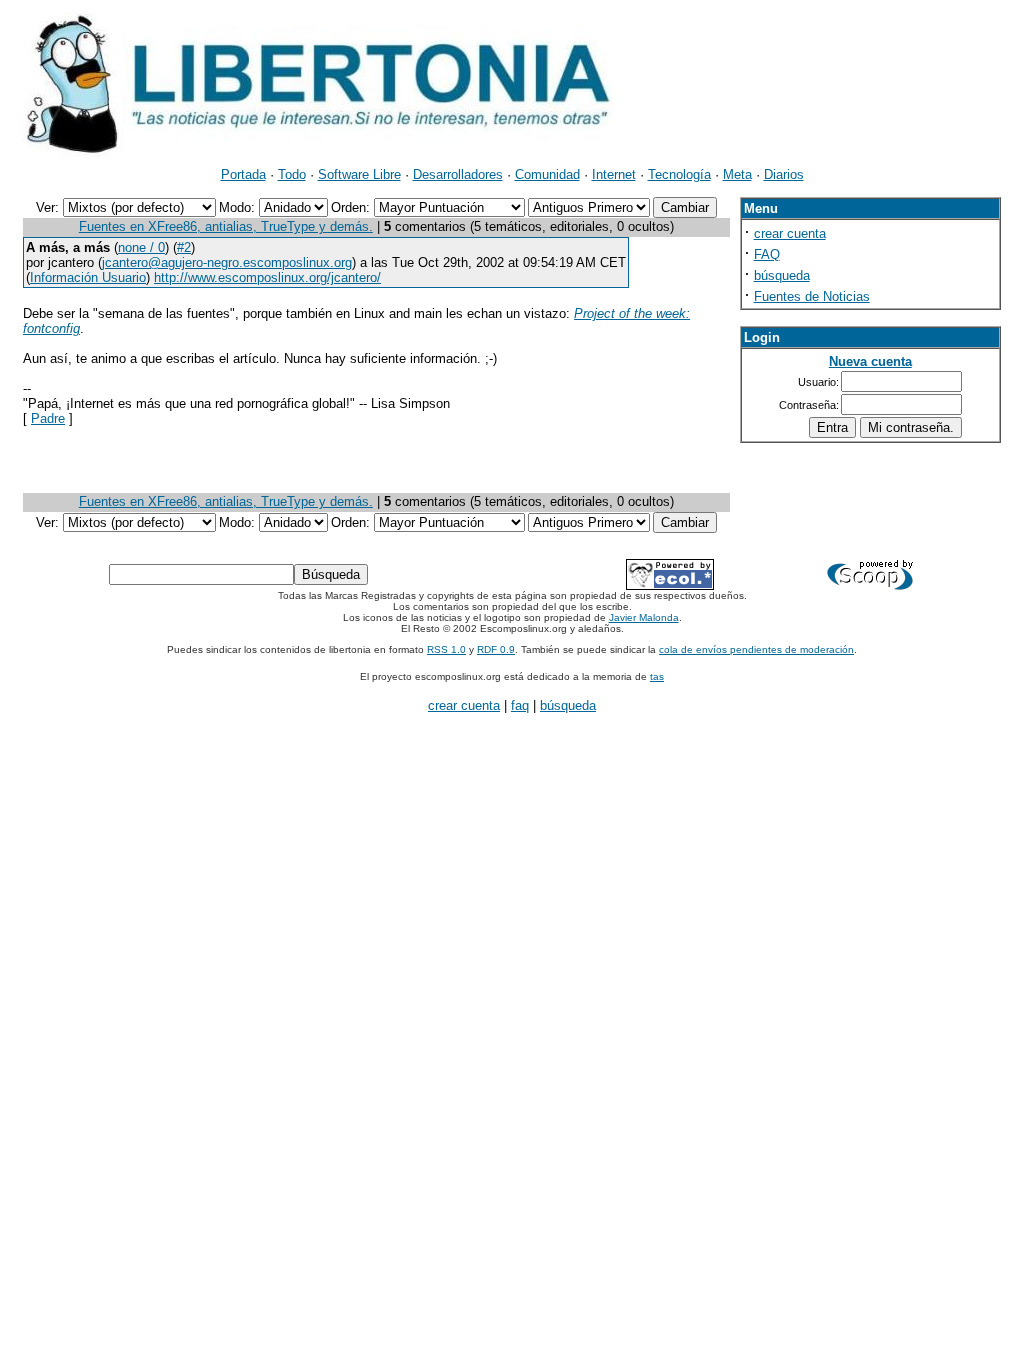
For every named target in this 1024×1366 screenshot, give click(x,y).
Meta (737, 174)
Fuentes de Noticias (812, 296)
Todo (292, 174)
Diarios (784, 174)
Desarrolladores (458, 174)
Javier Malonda (644, 617)
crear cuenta (790, 233)
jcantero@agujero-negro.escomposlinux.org (227, 262)
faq (520, 705)
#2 (184, 247)
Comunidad (547, 174)
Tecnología (679, 174)
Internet (614, 174)
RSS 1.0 (446, 649)
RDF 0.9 (496, 649)
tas (657, 676)
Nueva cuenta (870, 361)
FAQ (767, 254)
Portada (243, 174)
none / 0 (141, 247)
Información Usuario (88, 277)
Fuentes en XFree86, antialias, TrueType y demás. (226, 226)
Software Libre (359, 174)
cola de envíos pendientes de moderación (756, 649)
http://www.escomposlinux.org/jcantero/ (267, 277)
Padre (48, 418)
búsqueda (782, 275)
